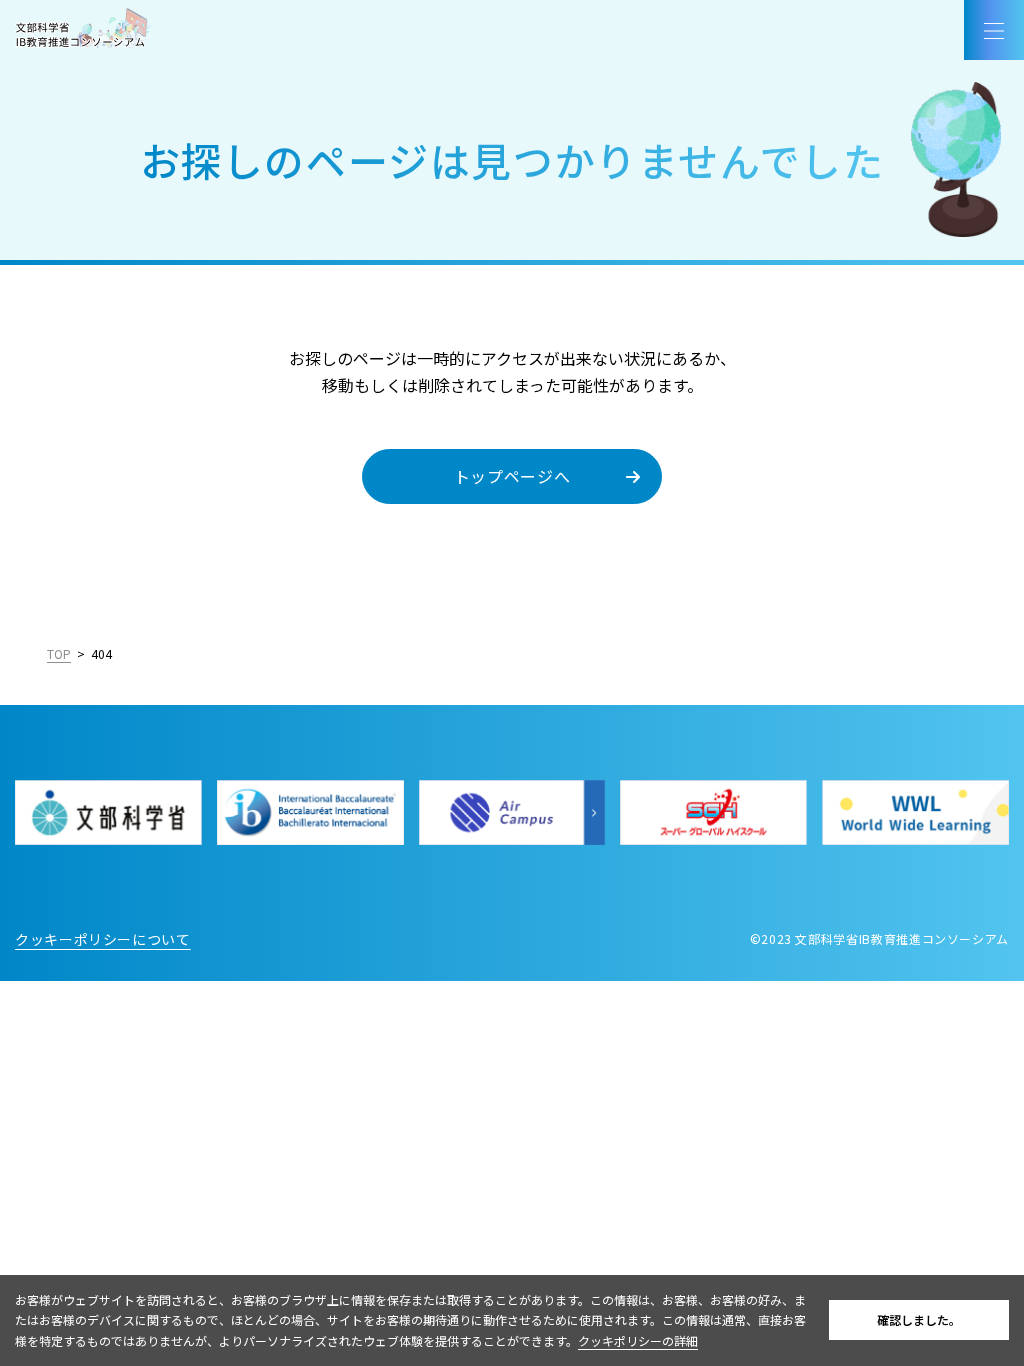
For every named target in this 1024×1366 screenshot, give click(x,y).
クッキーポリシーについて (103, 939)
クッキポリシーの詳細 (638, 1340)
